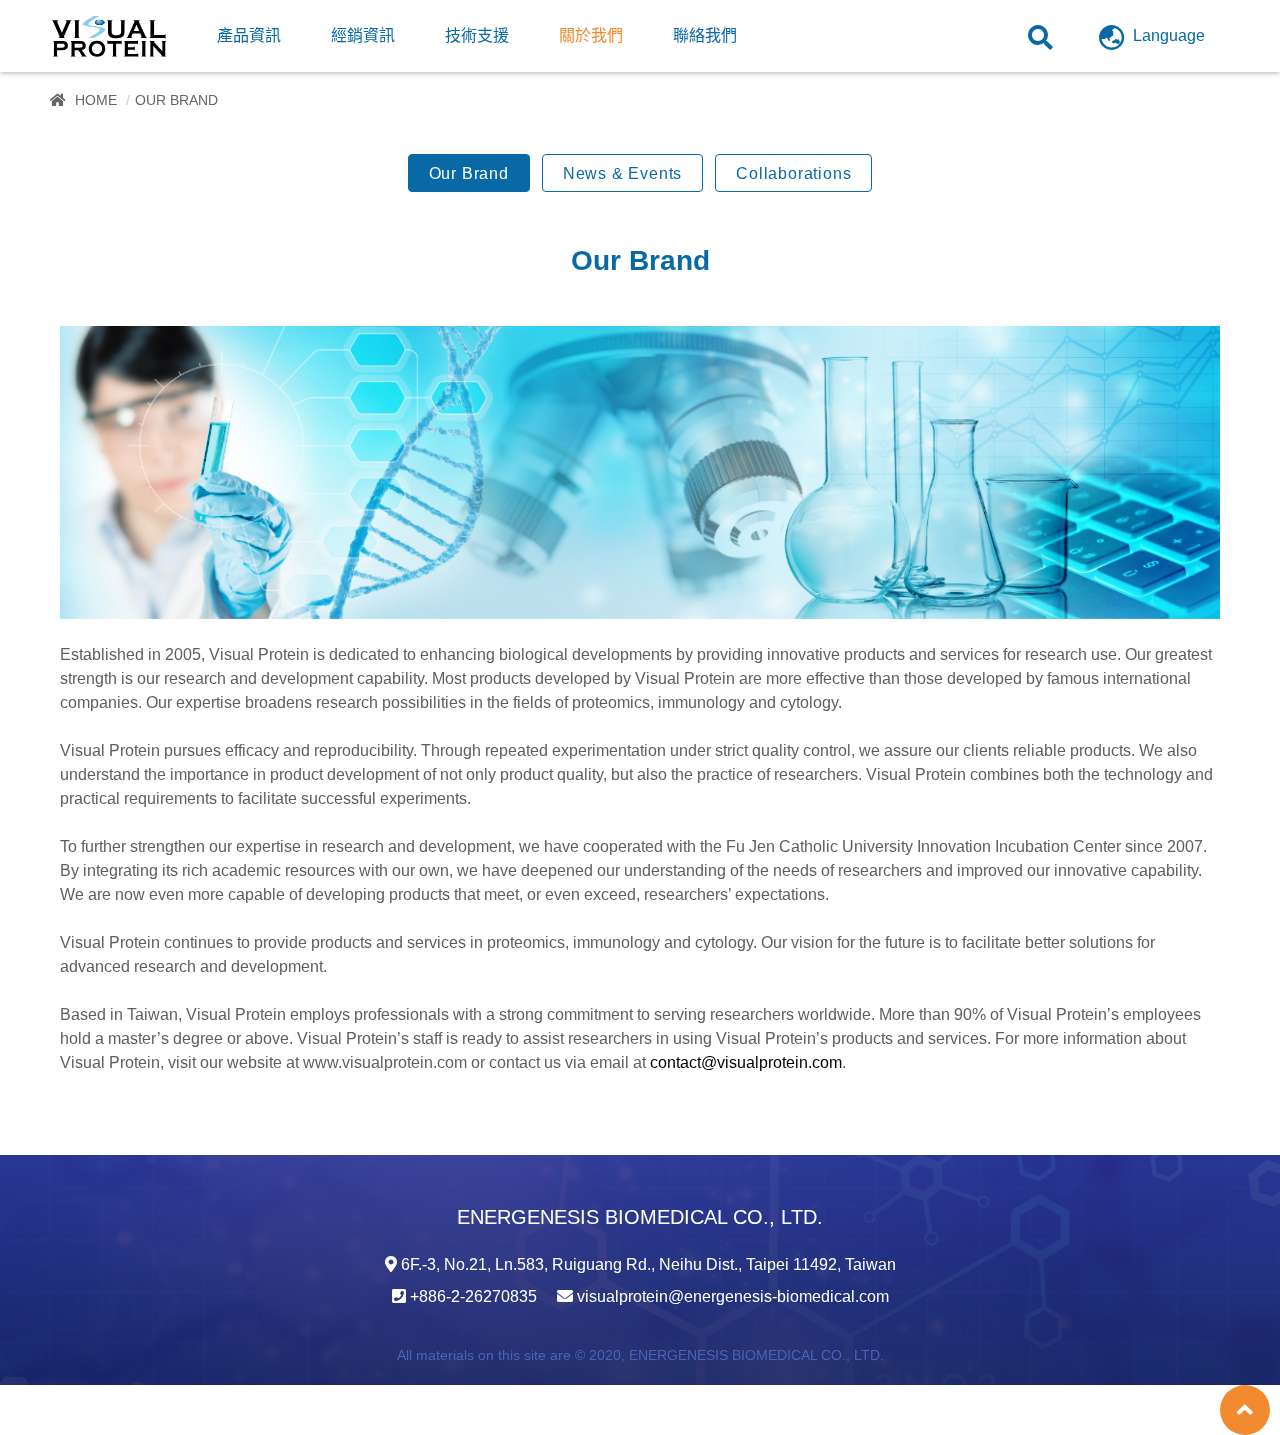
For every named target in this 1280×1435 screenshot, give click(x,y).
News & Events (622, 173)
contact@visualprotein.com (746, 1062)
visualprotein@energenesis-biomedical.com (733, 1296)
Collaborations (793, 173)
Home (96, 100)
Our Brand (469, 173)
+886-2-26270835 (473, 1296)
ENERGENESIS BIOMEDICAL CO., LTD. (756, 1355)
